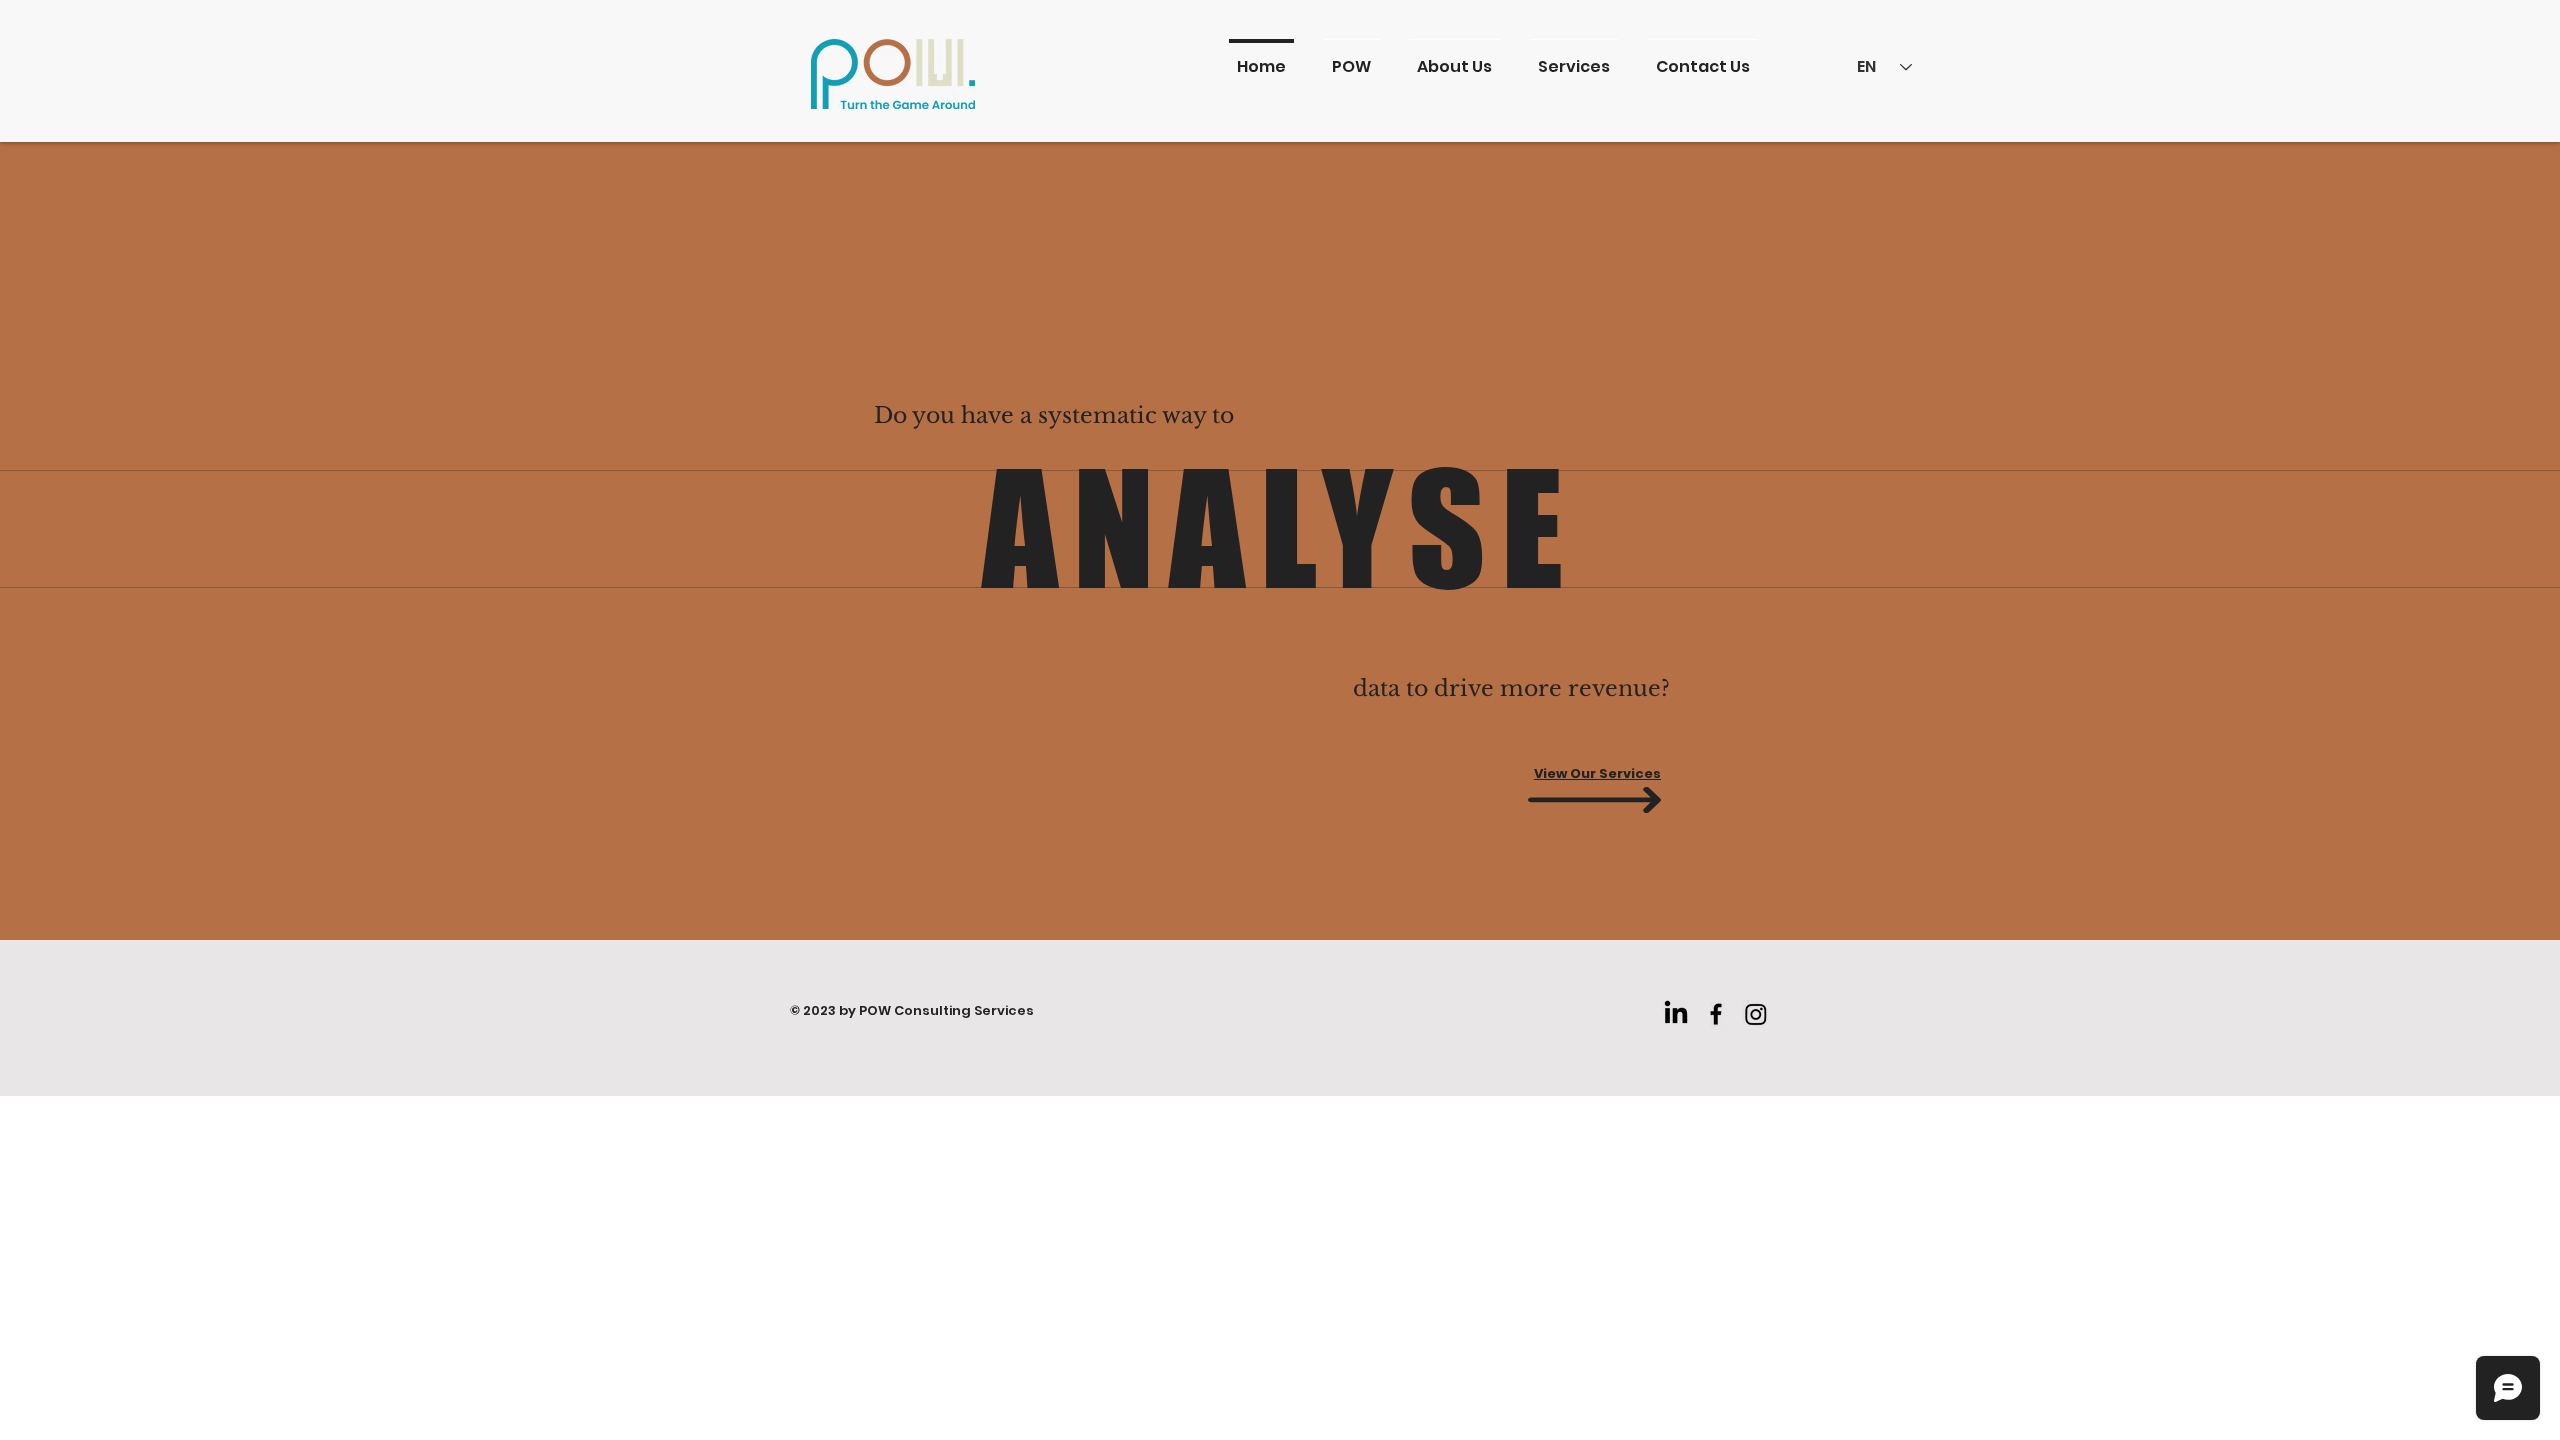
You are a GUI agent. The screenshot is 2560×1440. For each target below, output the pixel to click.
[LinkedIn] (1676, 1014)
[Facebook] (1716, 1014)
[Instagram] (1756, 1014)
